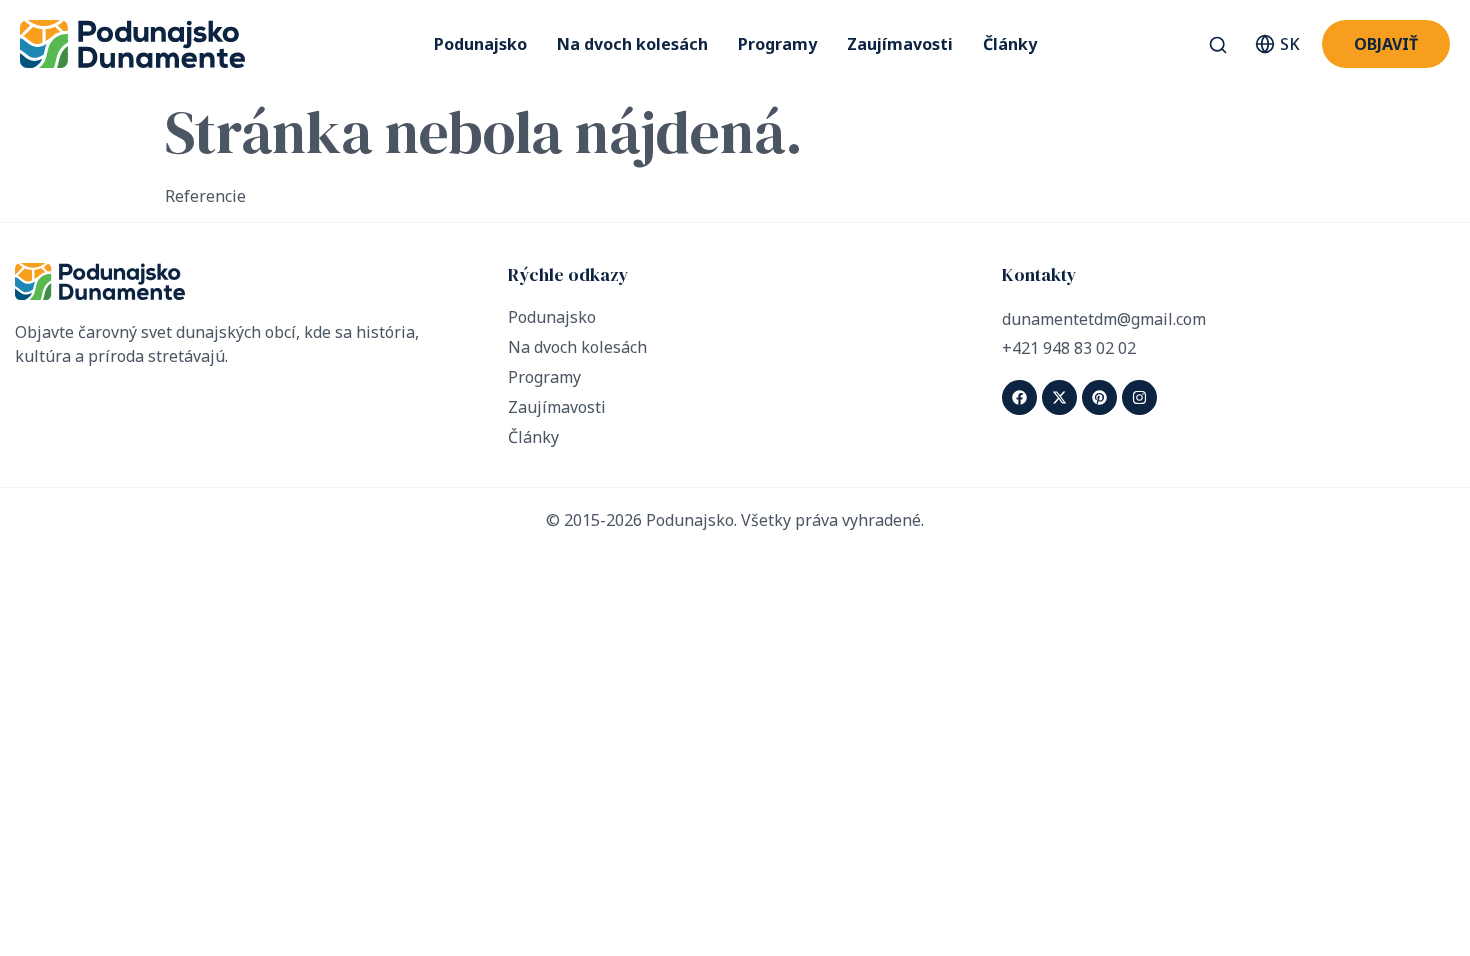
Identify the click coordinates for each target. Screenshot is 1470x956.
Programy (777, 44)
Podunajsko (480, 44)
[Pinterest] (1099, 397)
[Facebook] (1019, 397)
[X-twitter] (1059, 397)
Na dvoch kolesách (632, 44)
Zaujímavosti (900, 44)
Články (1010, 44)
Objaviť (1386, 44)
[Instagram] (1139, 397)
